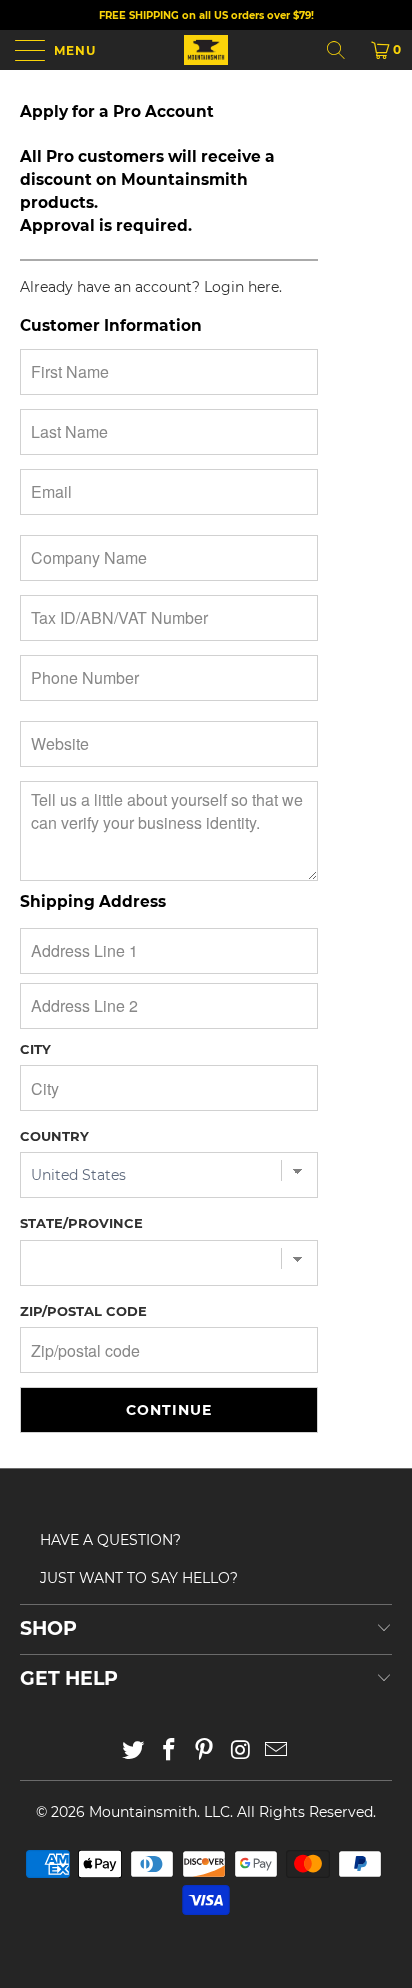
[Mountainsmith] (206, 50)
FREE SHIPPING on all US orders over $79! (206, 15)
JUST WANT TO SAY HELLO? (139, 1578)
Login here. (243, 287)
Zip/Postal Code (83, 1311)
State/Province (81, 1223)
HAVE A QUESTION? (110, 1540)
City (35, 1049)
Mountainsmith (143, 1812)
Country (54, 1136)
